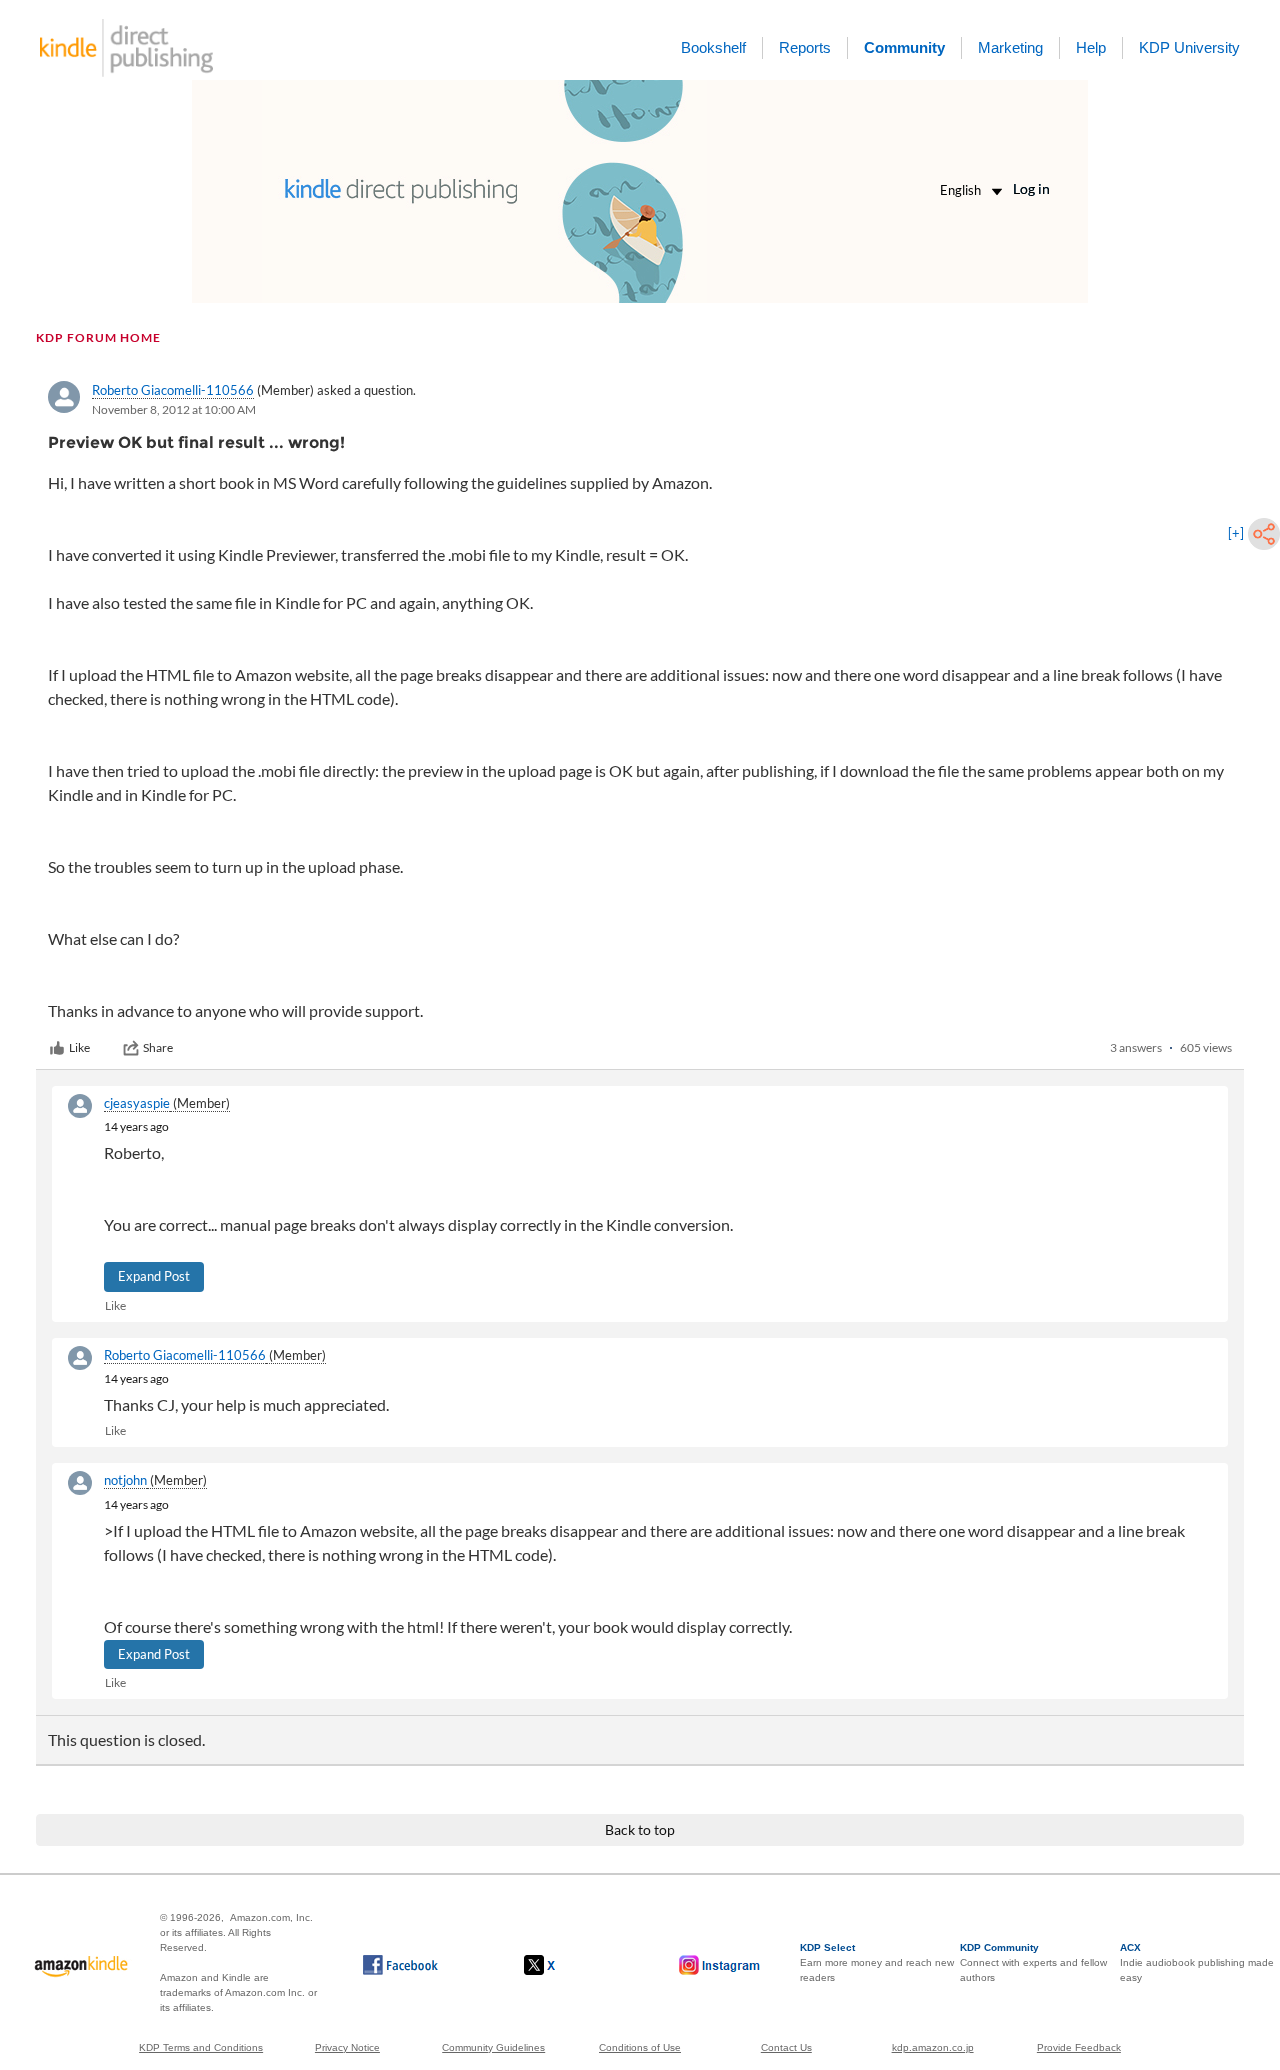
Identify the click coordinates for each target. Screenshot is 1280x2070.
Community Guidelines (493, 2047)
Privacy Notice (347, 2047)
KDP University (1189, 47)
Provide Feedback (1079, 2047)
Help (1091, 47)
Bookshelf (713, 47)
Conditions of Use (640, 2047)
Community (904, 47)
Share (158, 1047)
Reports (805, 47)
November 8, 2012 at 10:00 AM (174, 409)
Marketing (1010, 47)
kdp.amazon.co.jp (933, 2047)
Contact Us (786, 2047)
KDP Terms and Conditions (201, 2047)
